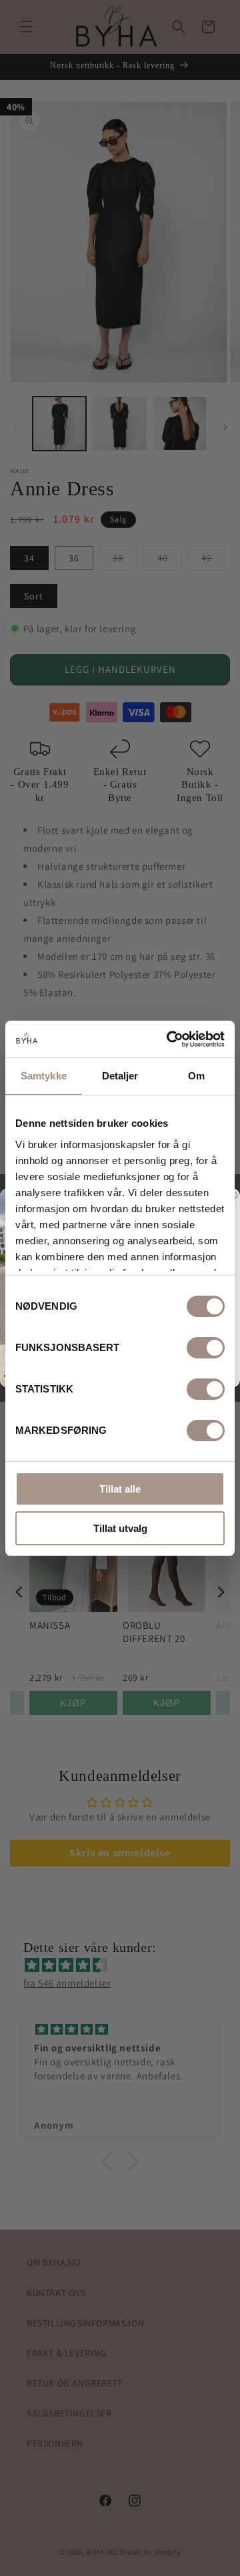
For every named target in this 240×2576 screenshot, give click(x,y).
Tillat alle (120, 1489)
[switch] (206, 1348)
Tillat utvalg (120, 1528)
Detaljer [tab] (120, 1076)
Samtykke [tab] (44, 1076)
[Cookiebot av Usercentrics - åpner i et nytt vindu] (169, 1039)
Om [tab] (196, 1076)
